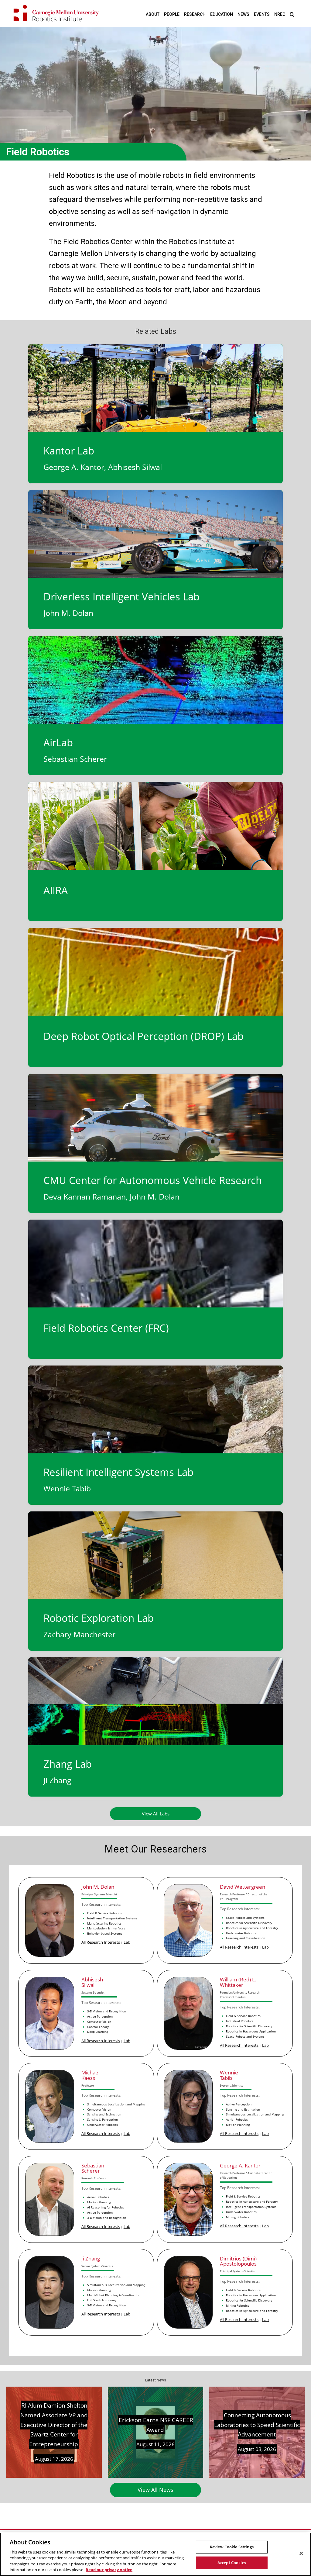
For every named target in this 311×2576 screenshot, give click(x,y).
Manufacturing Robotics (104, 1923)
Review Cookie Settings (232, 2547)
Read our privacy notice (109, 2570)
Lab (127, 1942)
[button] (292, 14)
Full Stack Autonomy (102, 2300)
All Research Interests (101, 1942)
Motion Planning (238, 2125)
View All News (155, 2490)
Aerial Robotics (237, 2119)
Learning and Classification (246, 1938)
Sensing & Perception (103, 2119)
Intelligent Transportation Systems (112, 1918)
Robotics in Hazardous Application (251, 2031)
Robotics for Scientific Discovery (249, 1923)
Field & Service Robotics (104, 1913)
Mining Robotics (238, 2217)
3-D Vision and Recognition (107, 2011)
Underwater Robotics (241, 1933)
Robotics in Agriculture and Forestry (252, 1928)
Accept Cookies (232, 2563)
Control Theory (98, 2027)
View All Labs (156, 1814)
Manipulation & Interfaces (106, 1928)
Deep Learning (98, 2032)
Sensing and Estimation (104, 2114)
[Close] (301, 2554)
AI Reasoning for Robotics (106, 2207)
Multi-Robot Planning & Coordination (114, 2295)
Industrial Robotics (240, 2021)
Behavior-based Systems (105, 1933)
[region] (155, 2554)
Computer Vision (99, 2022)
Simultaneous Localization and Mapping (116, 2104)
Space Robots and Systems (245, 1918)
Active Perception (100, 2016)
